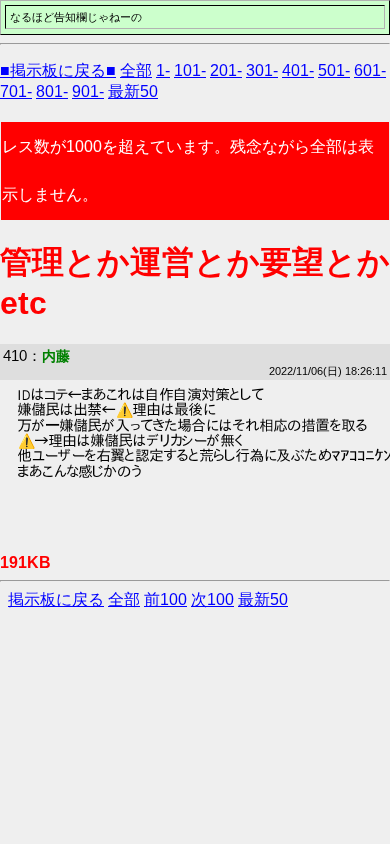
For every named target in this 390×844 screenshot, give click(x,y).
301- (262, 70)
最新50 (133, 91)
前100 (165, 599)
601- (370, 70)
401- (298, 70)
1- (163, 70)
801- (52, 91)
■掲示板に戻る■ (58, 70)
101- (190, 70)
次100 (212, 599)
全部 (136, 70)
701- (16, 91)
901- (88, 91)
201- (226, 70)
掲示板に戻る (56, 599)
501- (334, 70)
